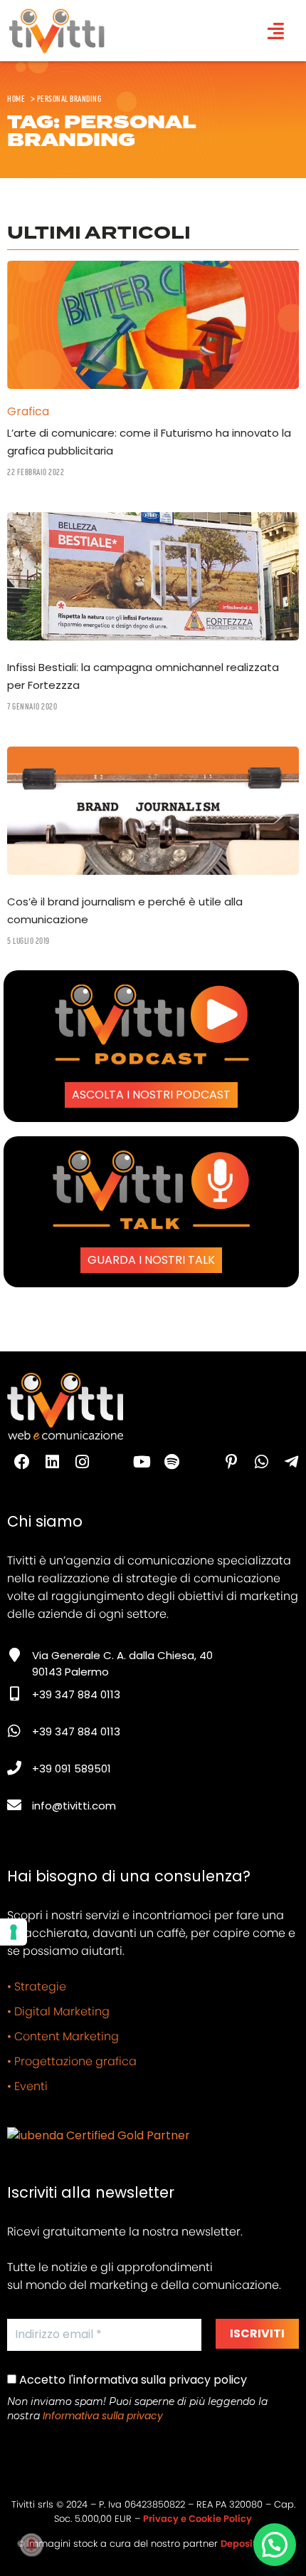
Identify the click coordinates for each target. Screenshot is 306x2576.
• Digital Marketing (58, 2011)
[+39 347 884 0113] (14, 1694)
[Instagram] (82, 1462)
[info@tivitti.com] (14, 1805)
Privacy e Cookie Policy (197, 2519)
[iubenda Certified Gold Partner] (99, 2135)
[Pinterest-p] (231, 1462)
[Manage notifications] (31, 2545)
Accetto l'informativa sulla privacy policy (132, 2380)
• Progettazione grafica (72, 2061)
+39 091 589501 (72, 1769)
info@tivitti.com (74, 1806)
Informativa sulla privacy (103, 2416)
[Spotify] (172, 1462)
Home (16, 98)
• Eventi (27, 2086)
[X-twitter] (201, 1462)
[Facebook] (22, 1462)
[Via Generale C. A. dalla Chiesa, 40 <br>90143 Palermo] (14, 1655)
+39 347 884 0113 (76, 1694)
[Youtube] (142, 1462)
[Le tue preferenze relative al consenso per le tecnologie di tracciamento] (14, 1932)
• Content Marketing (63, 2036)
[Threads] (112, 1462)
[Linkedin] (52, 1462)
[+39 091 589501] (14, 1768)
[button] (275, 2545)
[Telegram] (291, 1462)
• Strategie (37, 1986)
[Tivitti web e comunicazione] (57, 31)
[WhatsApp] (261, 1462)
